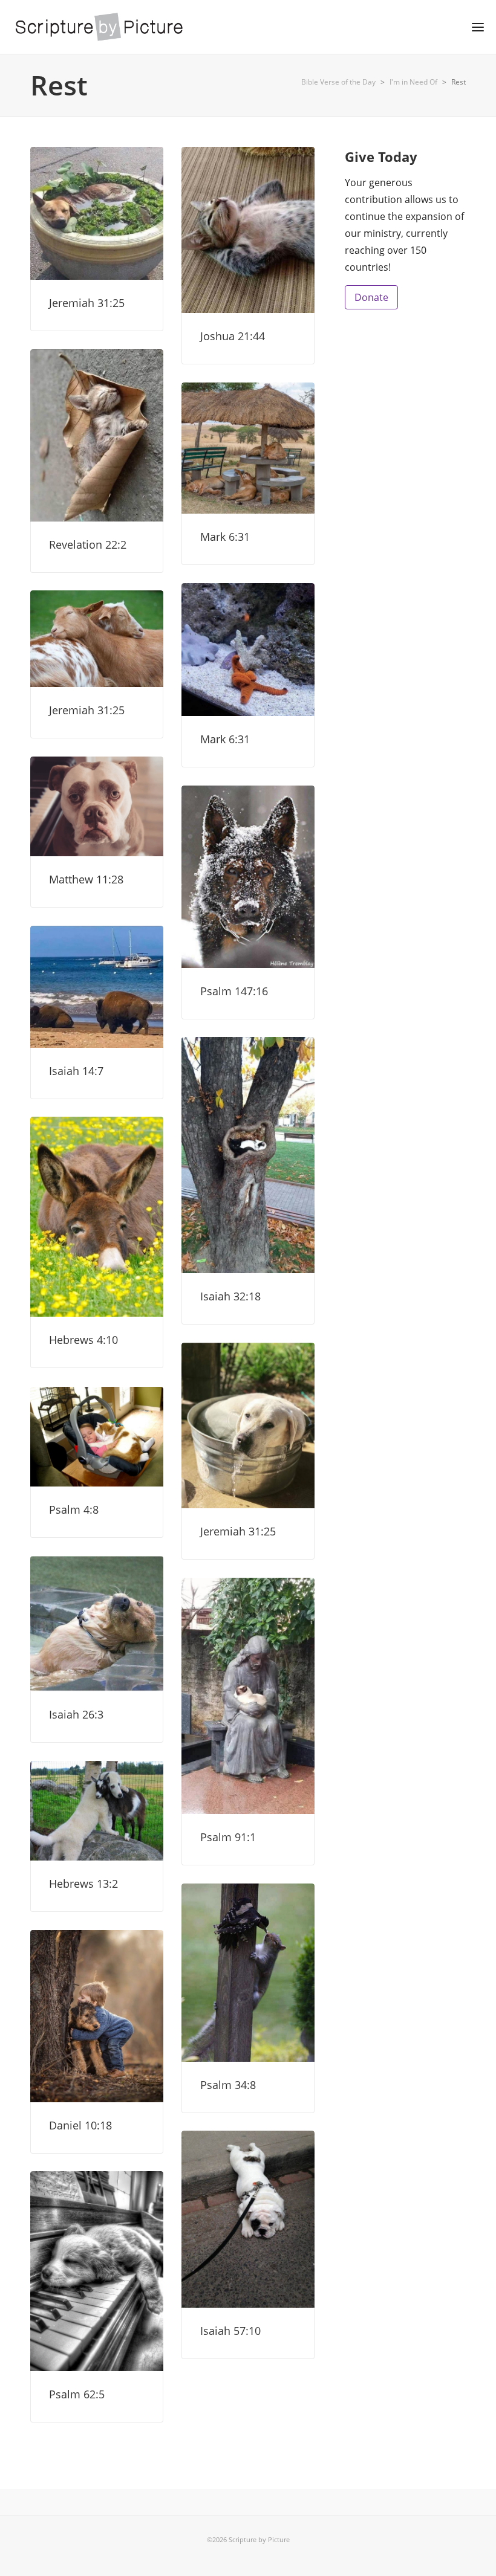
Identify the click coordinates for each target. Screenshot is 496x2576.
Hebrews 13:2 (83, 1884)
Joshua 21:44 (233, 336)
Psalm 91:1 (228, 1837)
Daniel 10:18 (80, 2125)
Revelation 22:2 (88, 544)
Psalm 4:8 (74, 1509)
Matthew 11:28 (86, 879)
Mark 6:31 (225, 537)
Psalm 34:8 (228, 2085)
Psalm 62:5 (77, 2394)
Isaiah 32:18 (230, 1296)
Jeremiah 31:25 (87, 303)
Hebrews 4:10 (83, 1340)
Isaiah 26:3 (76, 1714)
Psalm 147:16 (234, 991)
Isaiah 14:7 (76, 1071)
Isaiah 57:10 (230, 2331)
